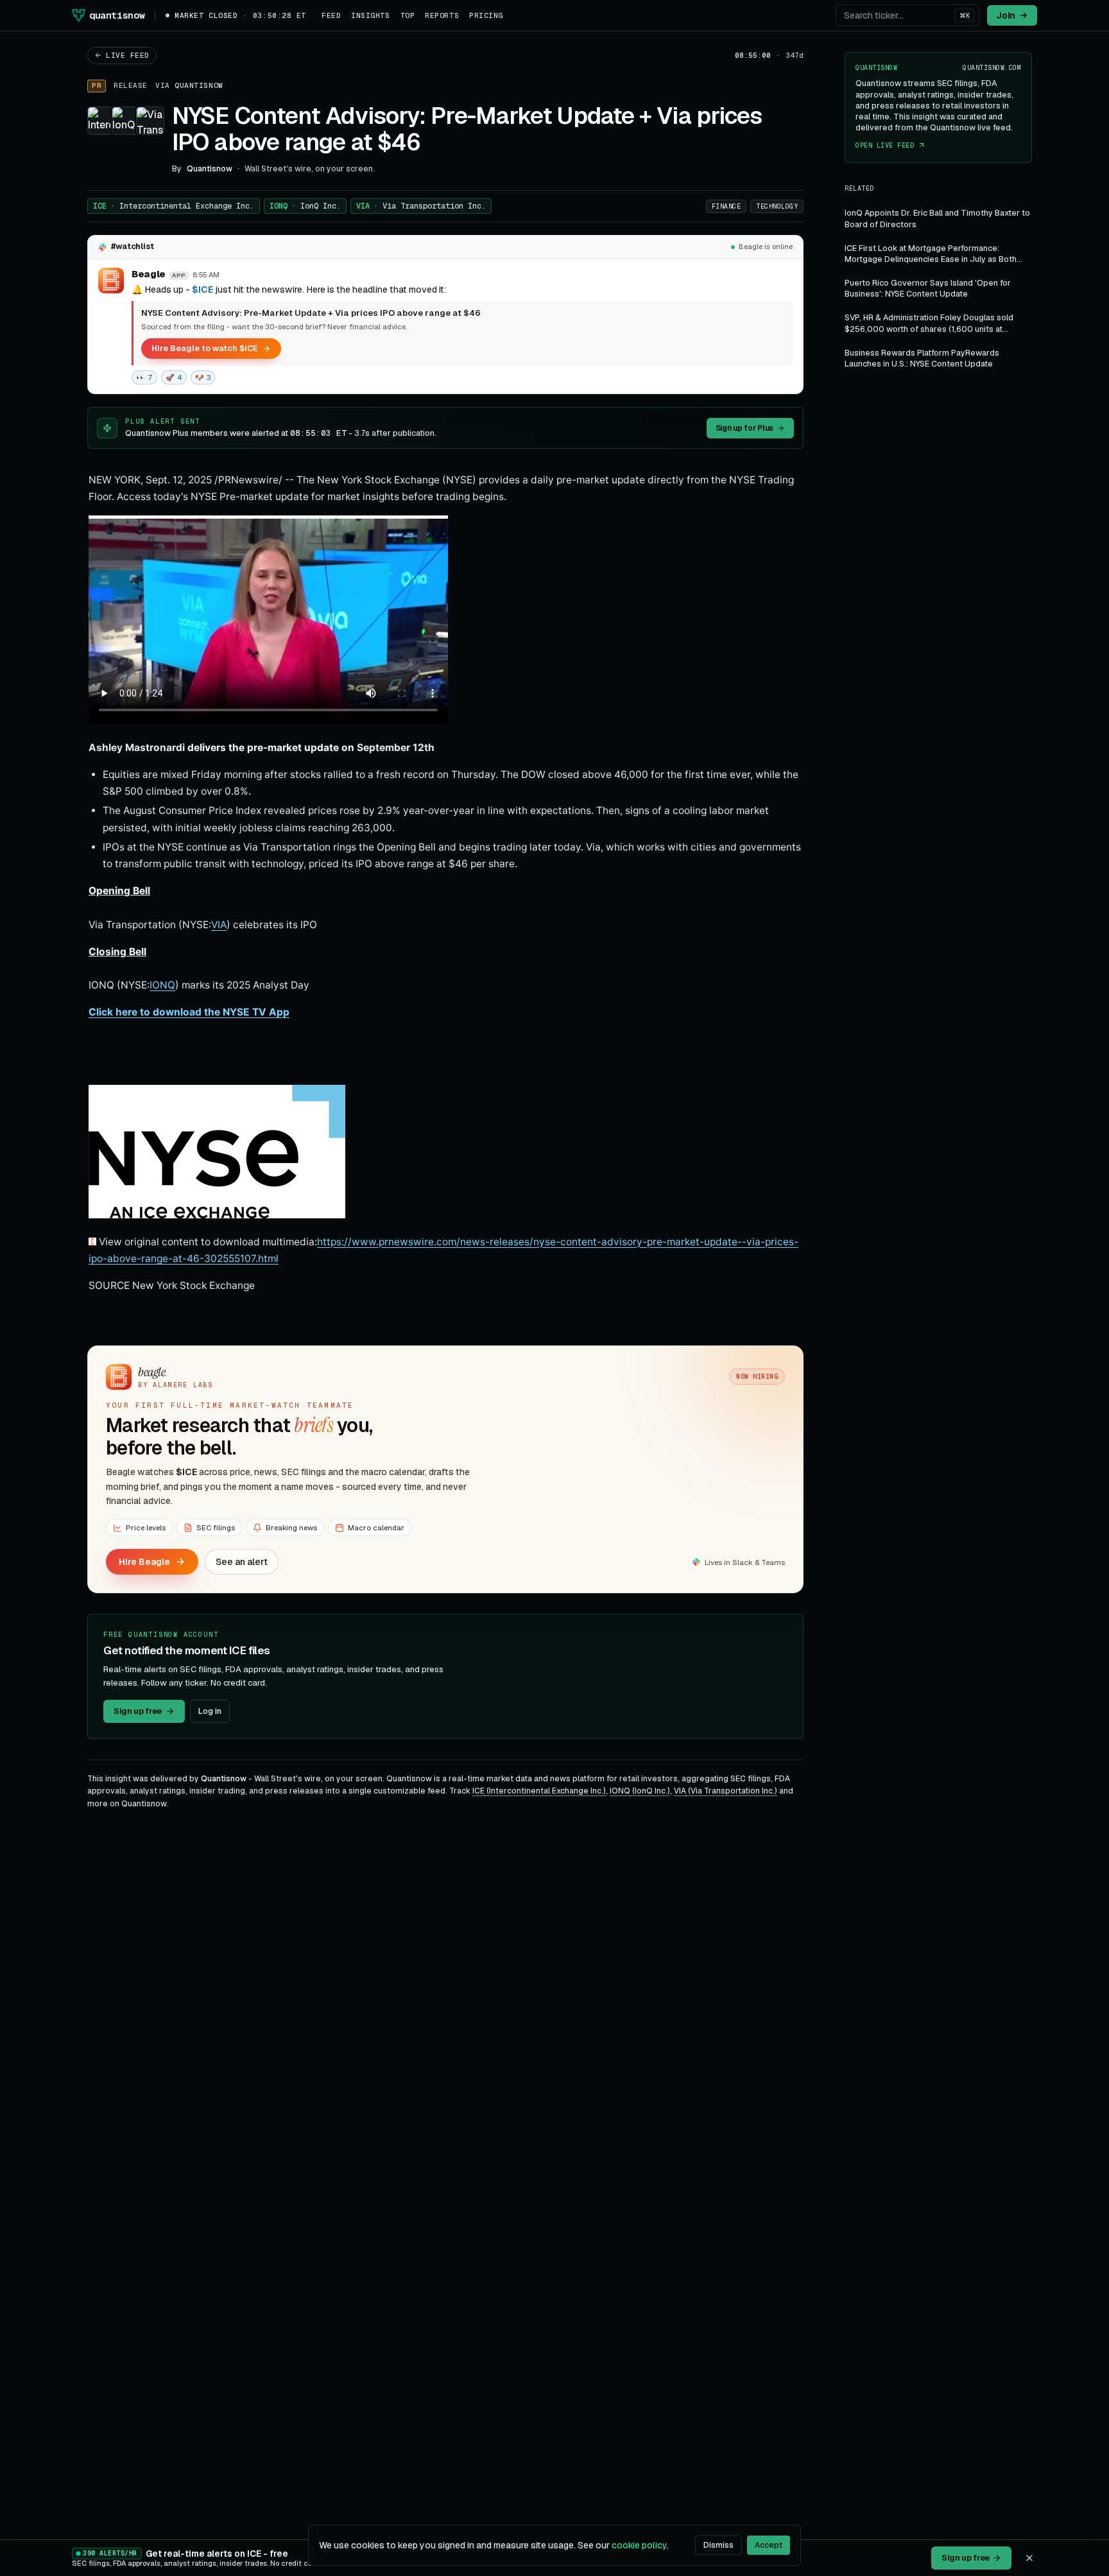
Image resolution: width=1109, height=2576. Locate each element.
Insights (370, 15)
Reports (442, 15)
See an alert (242, 1562)
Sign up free (138, 1711)
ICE (174, 206)
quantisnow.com (992, 68)
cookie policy (639, 2545)
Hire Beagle (144, 1562)
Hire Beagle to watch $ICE (205, 348)
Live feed (128, 55)
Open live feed (885, 145)
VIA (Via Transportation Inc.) (726, 1791)
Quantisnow (199, 85)
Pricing (486, 15)
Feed (331, 15)
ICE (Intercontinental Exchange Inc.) (539, 1791)
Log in (210, 1711)
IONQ (305, 206)
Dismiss (718, 2545)
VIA (421, 206)
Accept (769, 2545)
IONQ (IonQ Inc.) (640, 1791)
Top (408, 15)
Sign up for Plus (744, 428)
